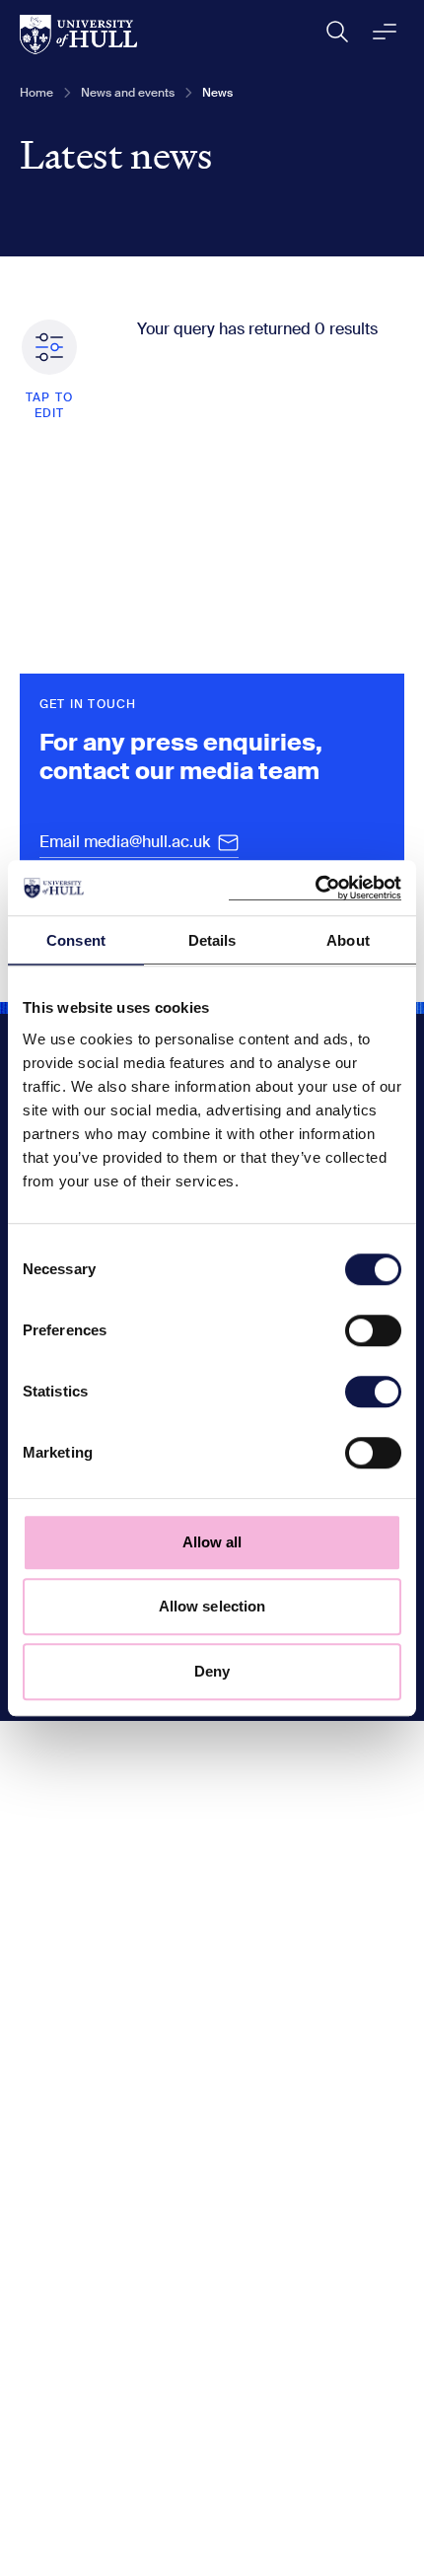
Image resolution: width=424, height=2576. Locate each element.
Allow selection (212, 1606)
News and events (128, 93)
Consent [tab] (76, 940)
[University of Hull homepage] (78, 35)
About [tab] (348, 940)
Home (36, 93)
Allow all (212, 1542)
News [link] (217, 93)
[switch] (373, 1330)
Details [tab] (212, 940)
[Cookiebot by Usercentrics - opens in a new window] (315, 888)
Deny (212, 1671)
